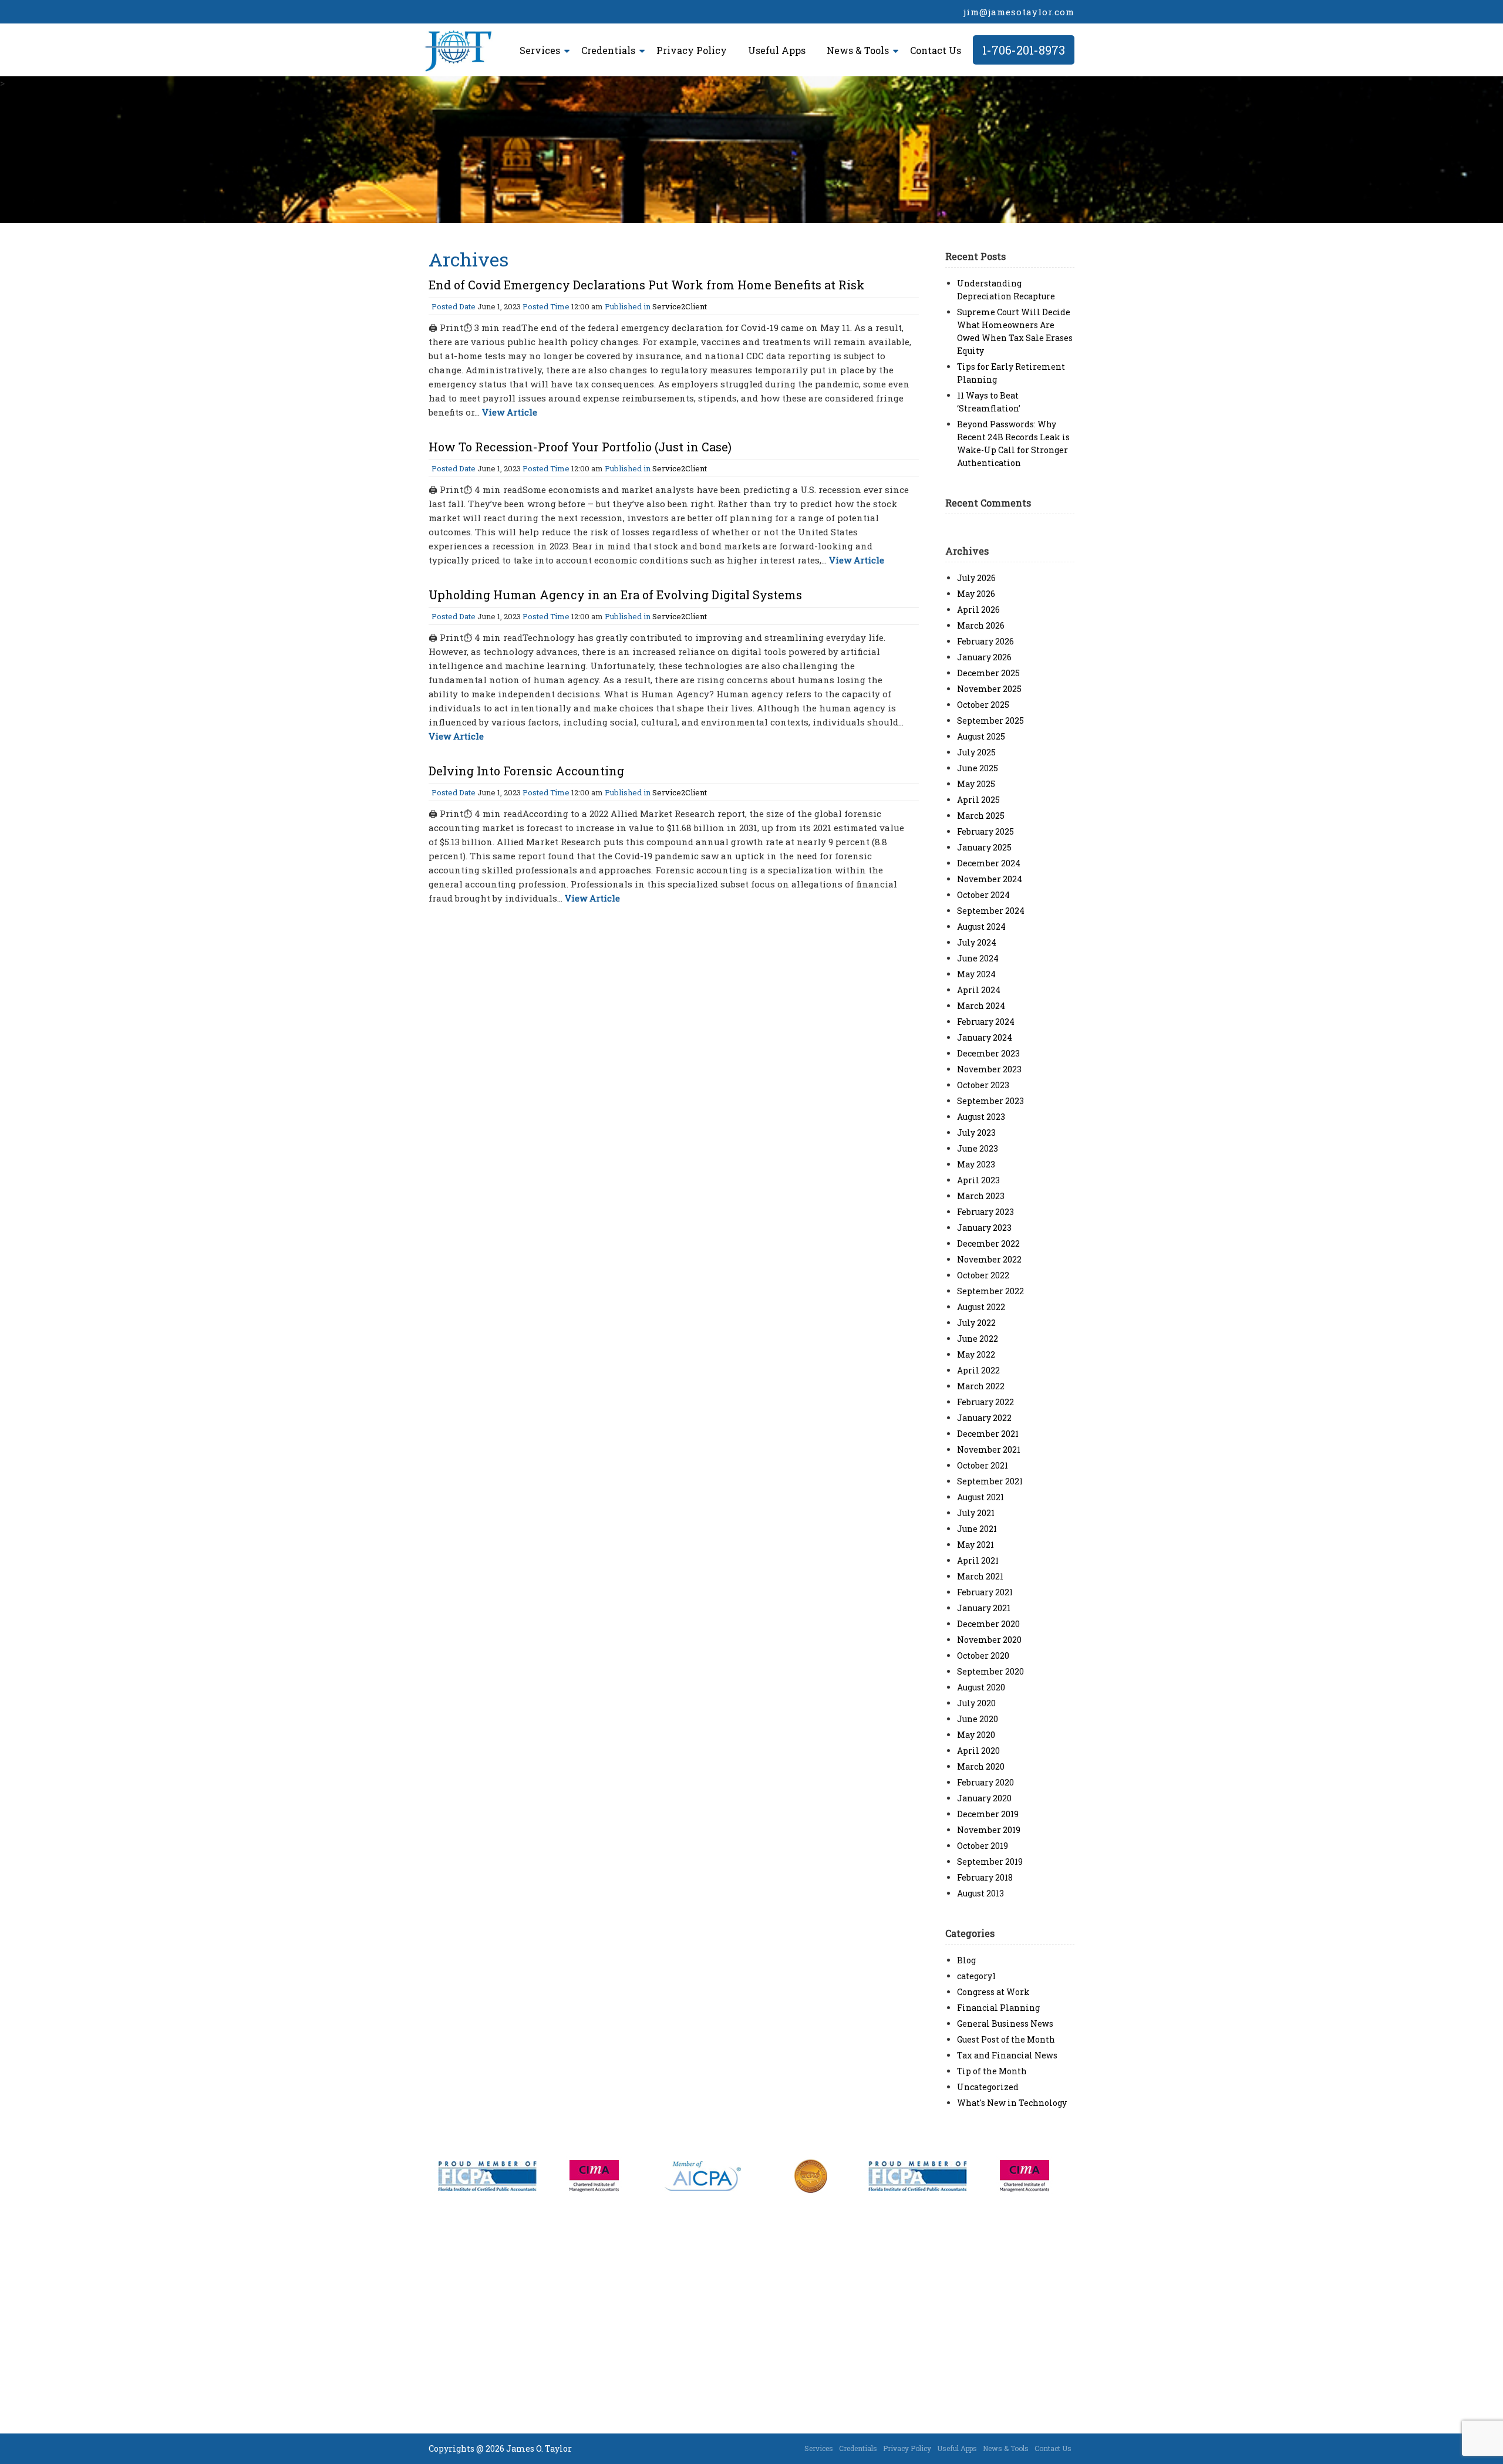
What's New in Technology (1012, 2103)
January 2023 (984, 1228)
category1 (976, 1976)
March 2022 (981, 1386)
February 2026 (985, 641)
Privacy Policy (692, 50)
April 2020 (978, 1751)
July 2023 (976, 1133)
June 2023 (978, 1148)
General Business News (1005, 2023)
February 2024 (986, 1022)
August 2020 (981, 1687)
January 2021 (984, 1608)
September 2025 (990, 720)
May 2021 (975, 1545)
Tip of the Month (992, 2071)
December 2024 (989, 863)
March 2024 (981, 1006)
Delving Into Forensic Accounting (526, 771)
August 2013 (980, 1893)
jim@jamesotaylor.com (1019, 12)
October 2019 (983, 1846)
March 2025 (981, 816)
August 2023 (981, 1117)
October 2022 (983, 1275)
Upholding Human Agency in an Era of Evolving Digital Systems (615, 595)
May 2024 (976, 974)
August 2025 (981, 736)
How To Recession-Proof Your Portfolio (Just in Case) (580, 447)
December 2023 (988, 1053)
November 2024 (990, 879)
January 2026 (984, 657)
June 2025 (978, 768)
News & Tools (858, 50)
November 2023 (989, 1069)
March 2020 (981, 1766)
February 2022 (985, 1402)
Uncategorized (988, 2087)
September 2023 (990, 1101)
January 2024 (985, 1037)
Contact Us (936, 50)
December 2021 (988, 1434)
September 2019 (990, 1861)
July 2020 (976, 1703)
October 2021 (983, 1465)
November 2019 (989, 1830)
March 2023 (981, 1196)
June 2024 (978, 958)
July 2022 (976, 1323)
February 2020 (985, 1782)
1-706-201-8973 (1024, 50)
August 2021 (980, 1497)
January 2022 (984, 1418)
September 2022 (990, 1291)
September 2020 (990, 1671)
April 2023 (978, 1180)
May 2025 (976, 784)
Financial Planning (998, 2008)
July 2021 (976, 1513)
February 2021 (985, 1592)
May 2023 (976, 1164)
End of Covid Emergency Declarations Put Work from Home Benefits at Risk (647, 285)
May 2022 (976, 1354)
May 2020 (976, 1735)
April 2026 (978, 610)
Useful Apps (777, 50)
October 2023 (983, 1085)
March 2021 (980, 1576)
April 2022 (978, 1370)
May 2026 (976, 594)
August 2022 (981, 1307)
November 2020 (989, 1640)
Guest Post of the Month (1006, 2039)
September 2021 (990, 1481)
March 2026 (981, 625)
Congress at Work (993, 1992)
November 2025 (989, 689)
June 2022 (978, 1339)
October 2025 (983, 705)
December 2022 (988, 1243)
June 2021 (977, 1529)
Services (540, 50)
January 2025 (984, 847)
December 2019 (988, 1814)
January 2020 (984, 1798)
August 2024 (981, 926)
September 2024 (991, 911)
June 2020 (978, 1719)
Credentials (608, 50)
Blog (966, 1960)
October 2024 (983, 895)
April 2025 (978, 800)
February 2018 (985, 1877)
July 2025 (976, 752)
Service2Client (680, 306)
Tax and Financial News (1007, 2055)
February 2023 (985, 1212)
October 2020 (983, 1655)
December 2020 (988, 1624)
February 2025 (985, 831)
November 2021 (989, 1449)
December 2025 (988, 673)
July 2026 (976, 578)
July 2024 (977, 942)
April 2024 (979, 990)
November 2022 (989, 1259)
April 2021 (978, 1560)
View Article (510, 412)
